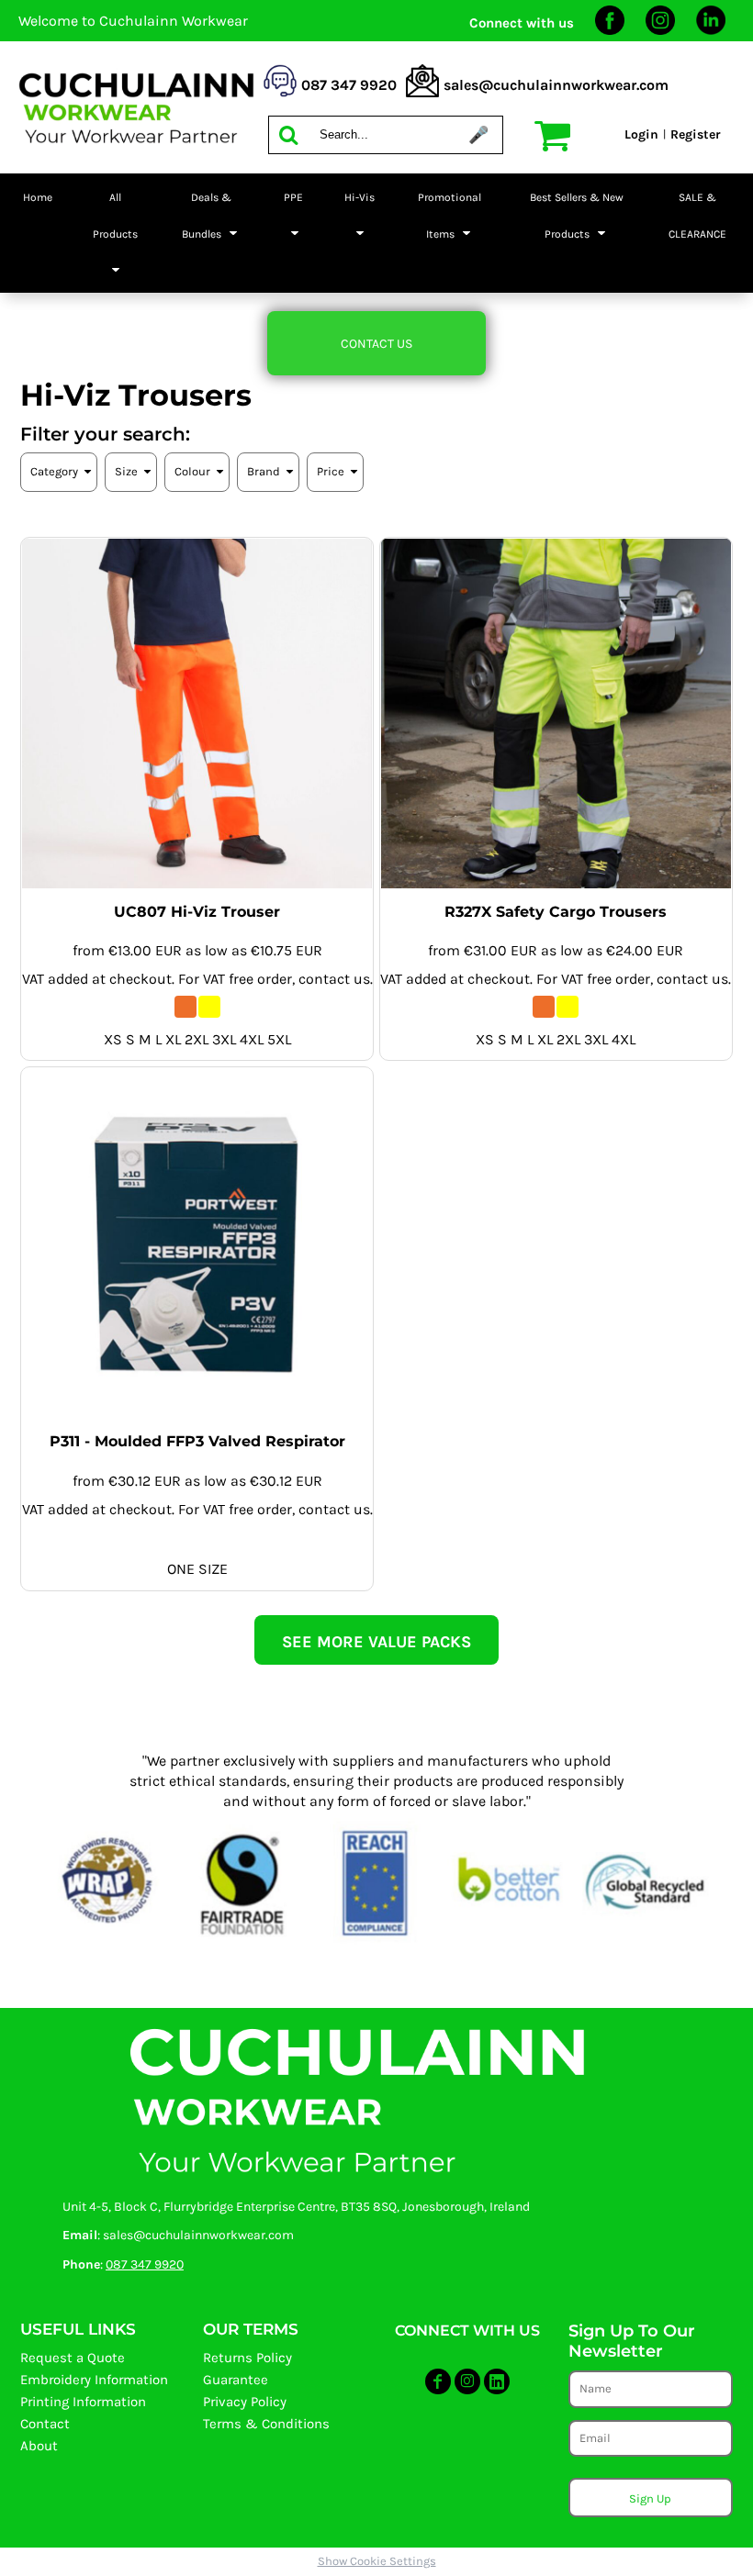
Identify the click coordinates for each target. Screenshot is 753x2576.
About (39, 2446)
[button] (115, 233)
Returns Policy (247, 2358)
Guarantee (236, 2380)
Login (641, 134)
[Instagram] (660, 31)
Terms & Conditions (266, 2424)
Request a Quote (73, 2358)
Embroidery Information (94, 2380)
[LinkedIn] (711, 31)
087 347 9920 (145, 2264)
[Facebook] (610, 31)
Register (696, 134)
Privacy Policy (245, 2402)
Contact (45, 2424)
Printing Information (83, 2402)
